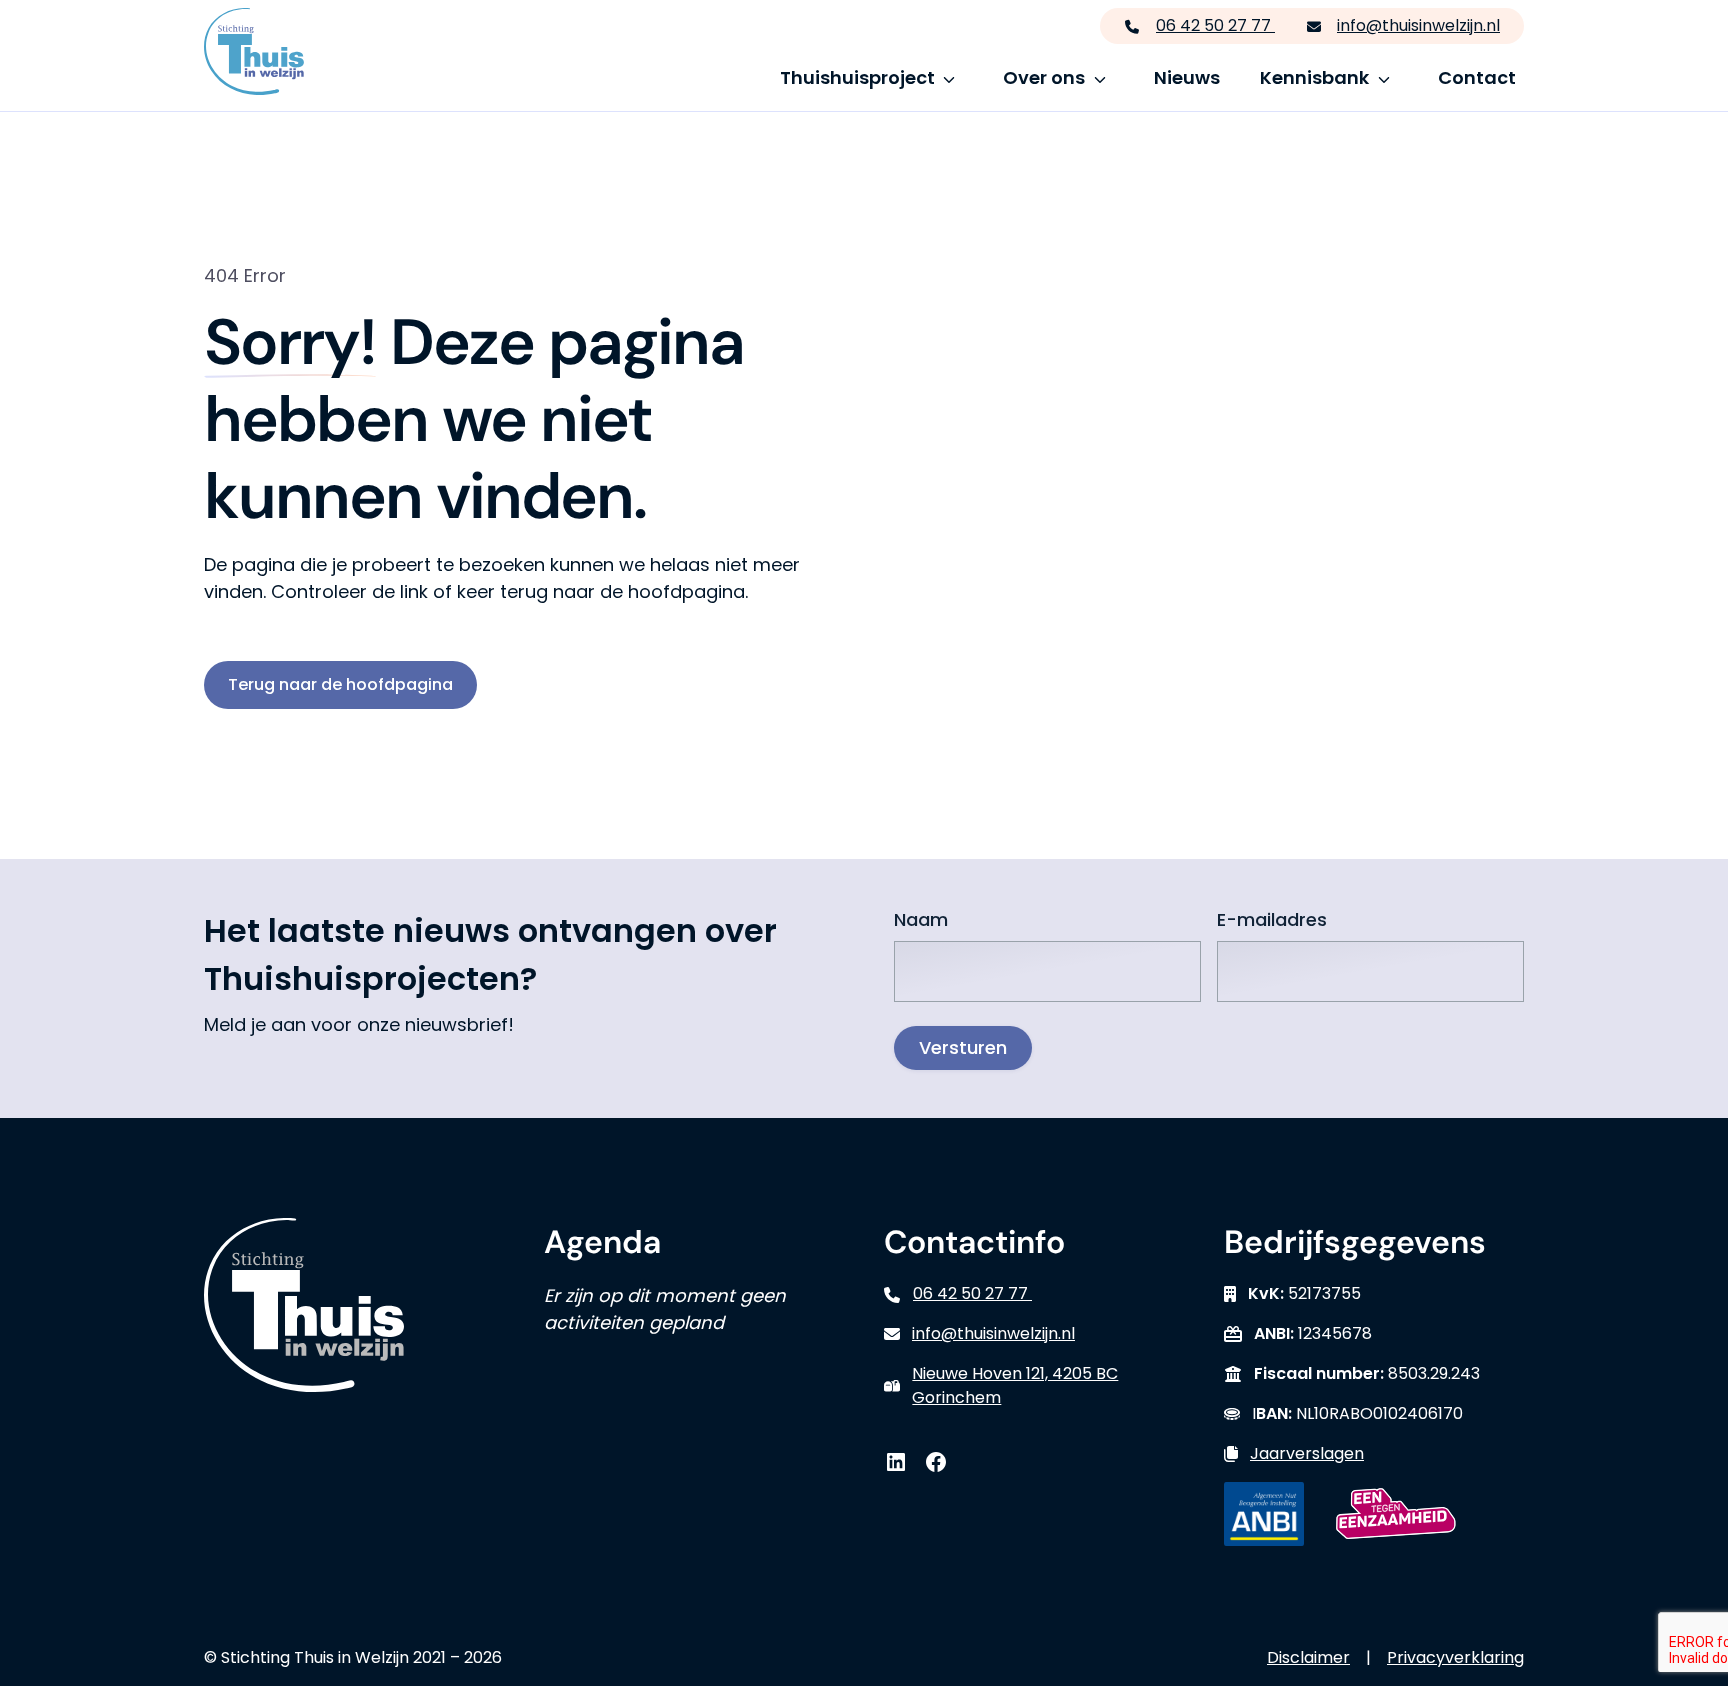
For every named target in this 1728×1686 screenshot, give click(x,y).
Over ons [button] (1044, 77)
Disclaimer (1308, 1657)
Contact (1477, 77)
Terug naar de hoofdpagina (340, 684)
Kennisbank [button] (1314, 77)
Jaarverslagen (1307, 1453)
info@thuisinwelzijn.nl (1418, 25)
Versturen (963, 1047)
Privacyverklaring (1455, 1657)
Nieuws (1187, 77)
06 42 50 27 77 (1215, 25)
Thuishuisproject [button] (857, 77)
